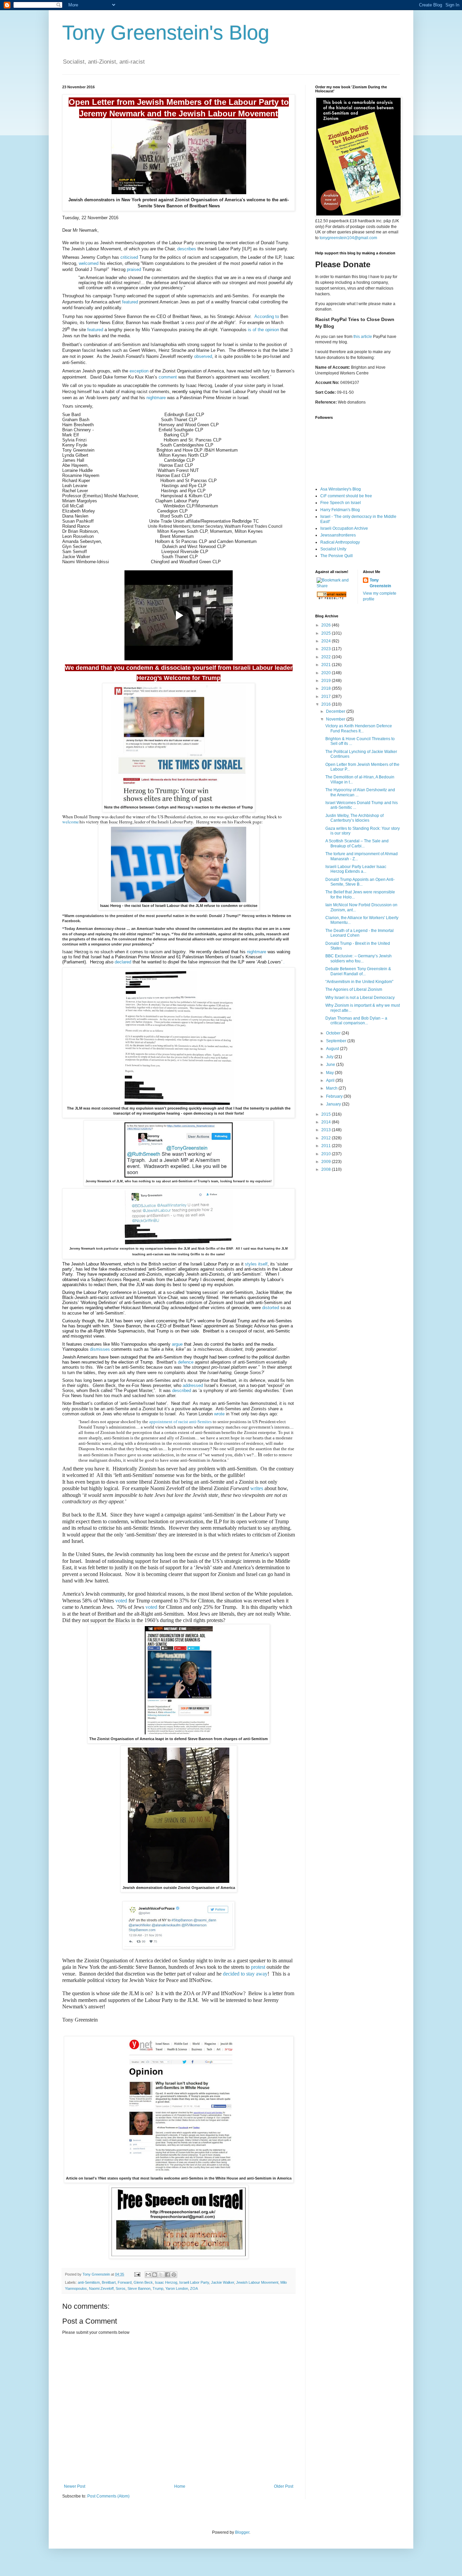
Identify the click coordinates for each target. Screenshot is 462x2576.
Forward (125, 2282)
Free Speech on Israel (341, 503)
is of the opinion (263, 330)
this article (363, 337)
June (331, 1065)
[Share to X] (161, 2275)
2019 (327, 681)
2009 (327, 1162)
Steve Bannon (139, 2288)
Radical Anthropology (340, 542)
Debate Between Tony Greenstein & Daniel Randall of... (358, 971)
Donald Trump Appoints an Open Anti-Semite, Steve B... (360, 882)
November (336, 719)
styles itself (256, 1264)
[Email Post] (137, 2274)
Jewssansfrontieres (338, 535)
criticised (129, 257)
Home (180, 2486)
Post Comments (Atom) (108, 2496)
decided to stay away (245, 1974)
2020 (327, 673)
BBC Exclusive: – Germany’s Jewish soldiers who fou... (359, 958)
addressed (193, 1385)
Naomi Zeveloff (101, 2288)
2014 (327, 1122)
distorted (271, 1308)
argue (177, 1344)
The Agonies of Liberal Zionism (354, 989)
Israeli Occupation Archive (344, 528)
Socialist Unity (333, 549)
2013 (327, 1130)
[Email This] (148, 2275)
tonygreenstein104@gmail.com (348, 238)
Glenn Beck (143, 2282)
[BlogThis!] (155, 2275)
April (331, 1080)
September (337, 1041)
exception (139, 371)
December (336, 711)
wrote (219, 1414)
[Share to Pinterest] (174, 2275)
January (334, 1104)
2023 (327, 649)
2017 (327, 697)
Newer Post (75, 2486)
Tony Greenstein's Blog (166, 33)
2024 (327, 641)
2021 (327, 665)
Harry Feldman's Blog (340, 510)
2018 (327, 688)
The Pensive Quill (337, 556)
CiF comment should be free (346, 496)
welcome (71, 822)
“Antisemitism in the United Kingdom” (359, 982)
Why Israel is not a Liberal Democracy (360, 998)
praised (134, 269)
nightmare (156, 398)
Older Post (284, 2486)
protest (258, 1967)
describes (187, 249)
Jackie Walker (223, 2282)
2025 (327, 633)
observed (203, 356)
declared (123, 962)
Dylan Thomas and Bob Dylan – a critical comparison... (356, 1021)
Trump (158, 2288)
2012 (327, 1138)
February (335, 1096)
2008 (327, 1169)
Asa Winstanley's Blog (341, 489)
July (330, 1057)
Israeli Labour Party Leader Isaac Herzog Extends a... (356, 869)
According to (267, 316)
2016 (327, 704)
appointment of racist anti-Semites (180, 1422)
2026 (327, 625)
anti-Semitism (89, 2282)
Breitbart (109, 2282)
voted (121, 1601)
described (182, 1390)
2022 (327, 657)
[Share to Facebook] (167, 2275)
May (330, 1073)
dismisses (100, 1349)
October (334, 1033)
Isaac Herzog (166, 2282)
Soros (121, 2288)
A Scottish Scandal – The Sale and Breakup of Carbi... (357, 843)
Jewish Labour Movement (257, 2282)
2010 (327, 1154)
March (332, 1088)
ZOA (194, 2288)
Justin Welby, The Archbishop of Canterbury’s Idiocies (354, 818)
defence (186, 1362)
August (333, 1049)
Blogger (242, 2532)
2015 (327, 1114)
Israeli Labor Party (194, 2282)
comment (168, 377)
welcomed (89, 263)
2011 (327, 1146)
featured (130, 302)
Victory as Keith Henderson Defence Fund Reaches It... (359, 728)
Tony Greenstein (380, 583)
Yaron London (177, 2288)
